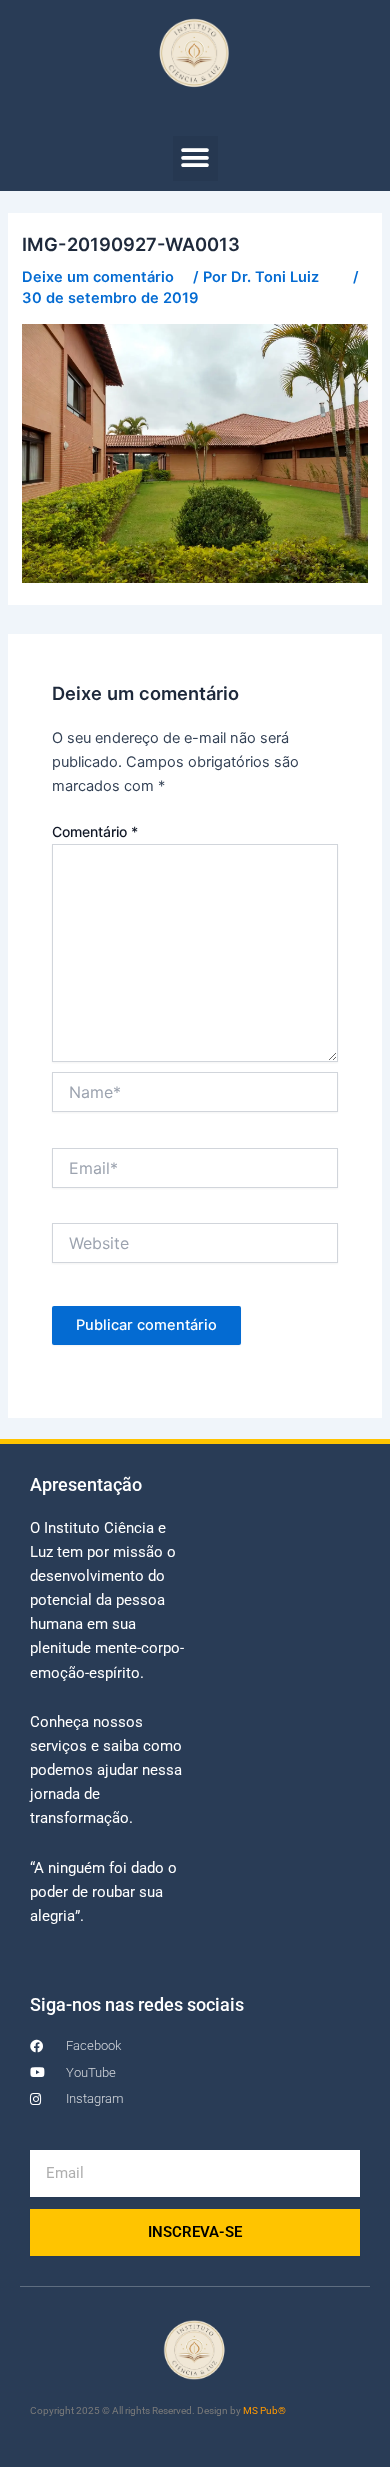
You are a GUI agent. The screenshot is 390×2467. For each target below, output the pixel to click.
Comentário (95, 831)
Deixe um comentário (98, 277)
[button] (195, 158)
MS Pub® (264, 2410)
